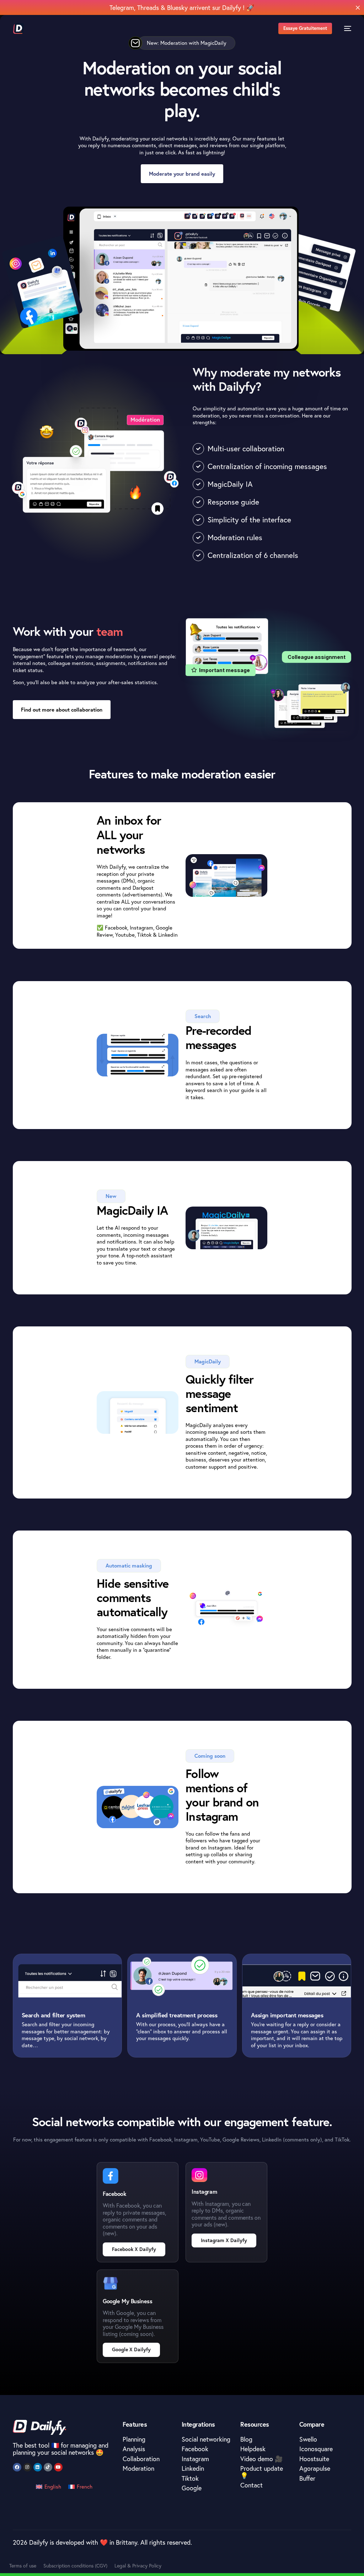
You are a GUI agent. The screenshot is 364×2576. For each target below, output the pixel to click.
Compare (312, 2424)
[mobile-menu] (345, 28)
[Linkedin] (38, 2467)
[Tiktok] (48, 2467)
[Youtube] (58, 2467)
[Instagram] (27, 2467)
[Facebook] (17, 2467)
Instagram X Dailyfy (224, 2240)
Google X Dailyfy (131, 2349)
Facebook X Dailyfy (134, 2249)
